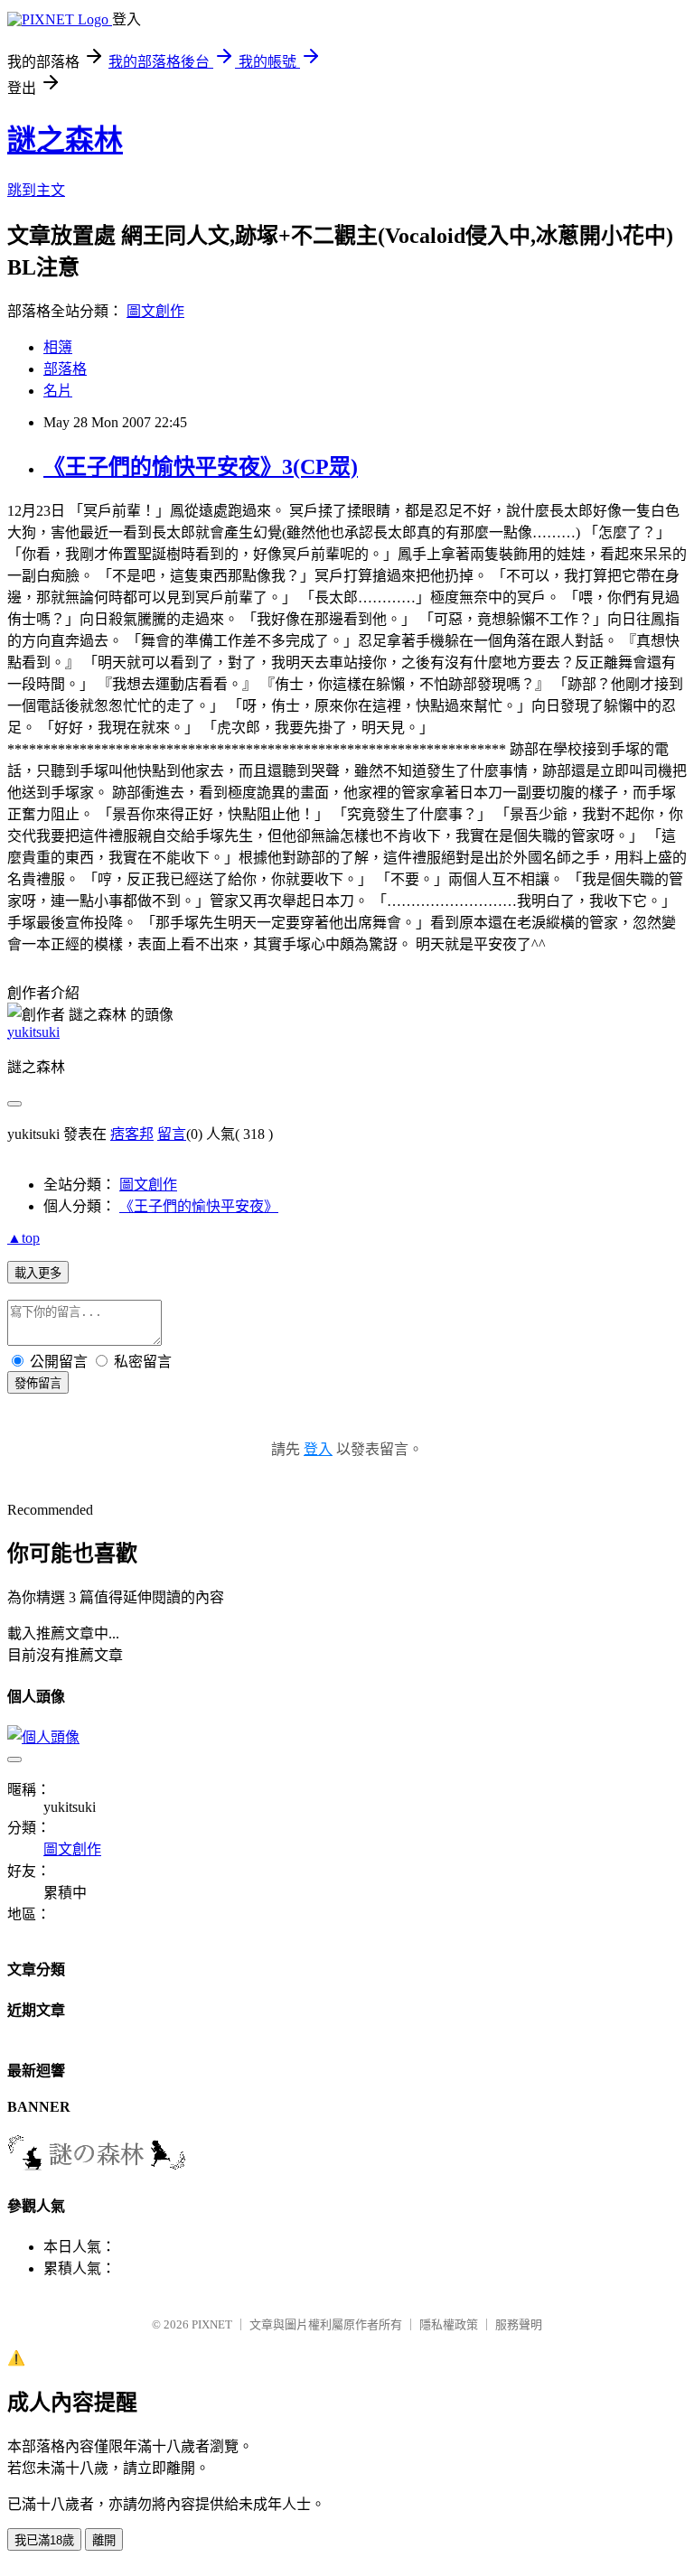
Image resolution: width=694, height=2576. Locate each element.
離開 (104, 2540)
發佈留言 (38, 1383)
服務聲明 (519, 2324)
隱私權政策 (449, 2324)
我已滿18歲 (44, 2540)
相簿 (58, 347)
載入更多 (38, 1273)
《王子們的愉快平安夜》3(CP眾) (201, 467)
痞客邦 (132, 1134)
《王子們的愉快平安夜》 (199, 1206)
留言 (172, 1134)
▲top (23, 1238)
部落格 (65, 369)
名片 (58, 391)
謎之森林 (65, 140)
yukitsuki (33, 1032)
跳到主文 (36, 190)
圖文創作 (155, 311)
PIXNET (212, 2324)
